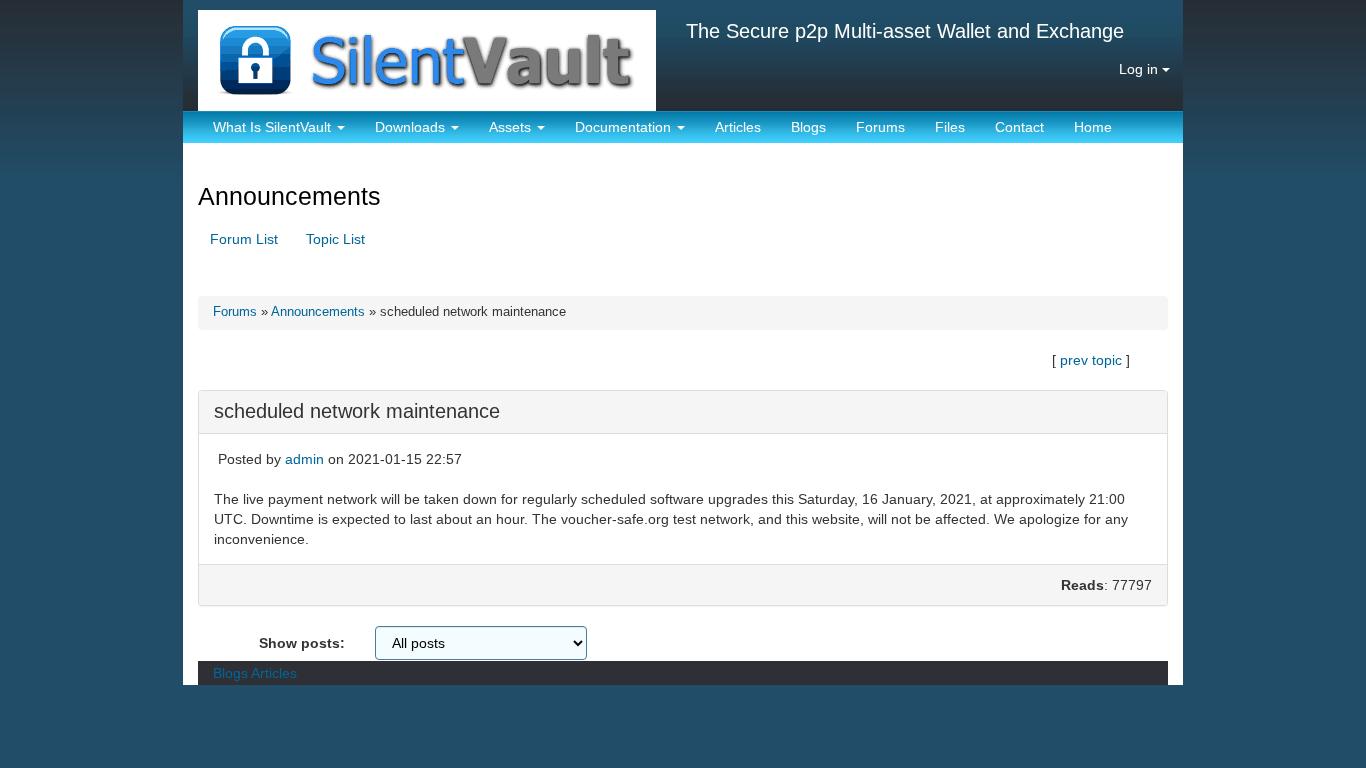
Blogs (808, 127)
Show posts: (302, 643)
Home (1093, 127)
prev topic (1091, 360)
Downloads (412, 127)
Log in (1140, 69)
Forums (880, 127)
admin (304, 459)
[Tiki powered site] (419, 54)
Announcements (293, 196)
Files (950, 127)
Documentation (625, 127)
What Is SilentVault (274, 127)
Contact (1019, 127)
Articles (738, 127)
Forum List (244, 239)
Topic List (335, 239)
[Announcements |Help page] (389, 198)
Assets (512, 127)
